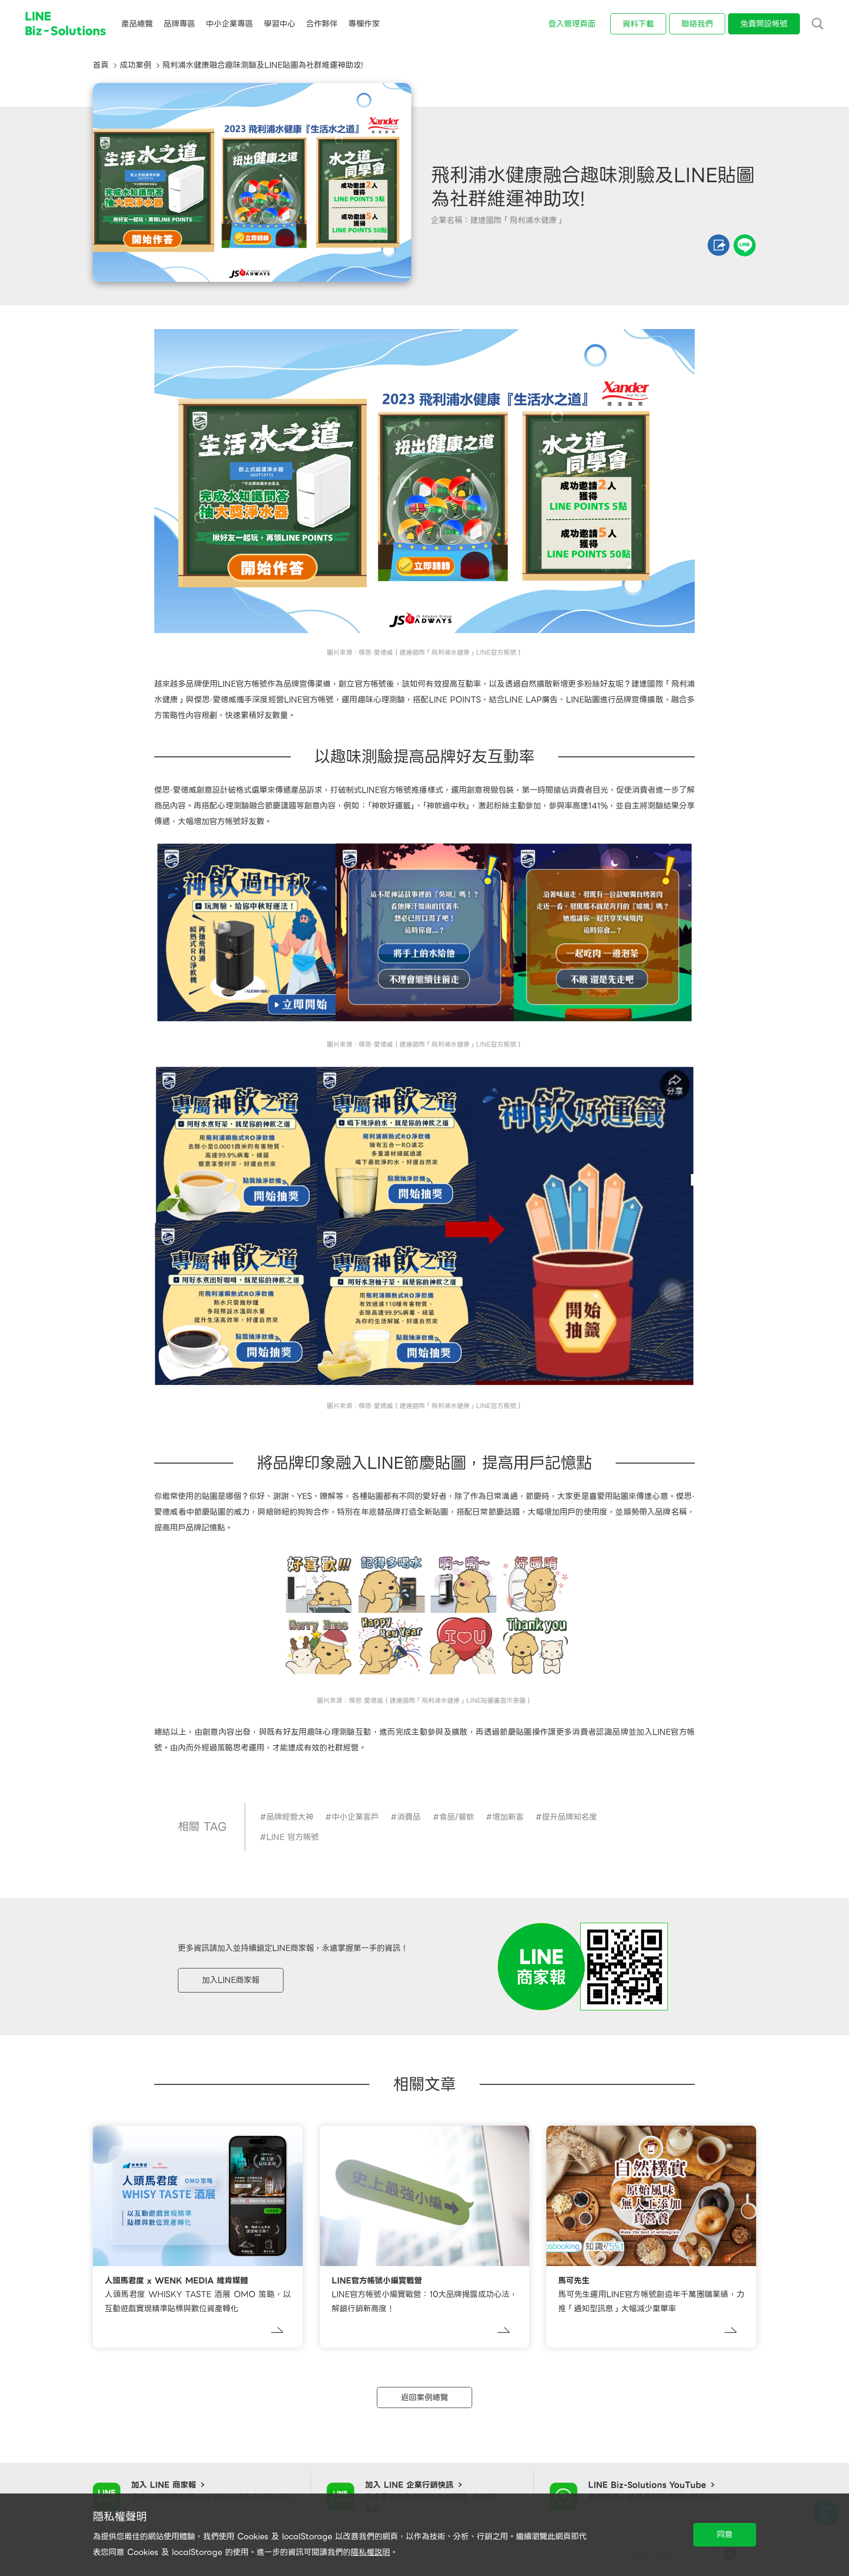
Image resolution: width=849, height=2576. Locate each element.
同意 (725, 2534)
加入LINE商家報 (231, 1980)
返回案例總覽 (424, 2397)
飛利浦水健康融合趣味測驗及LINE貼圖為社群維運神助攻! (263, 65)
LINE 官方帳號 (293, 1837)
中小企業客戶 (355, 1817)
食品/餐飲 (457, 1817)
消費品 (409, 1817)
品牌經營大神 (290, 1817)
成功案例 (136, 65)
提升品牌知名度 (569, 1817)
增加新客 (508, 1817)
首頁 (101, 65)
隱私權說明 (370, 2552)
